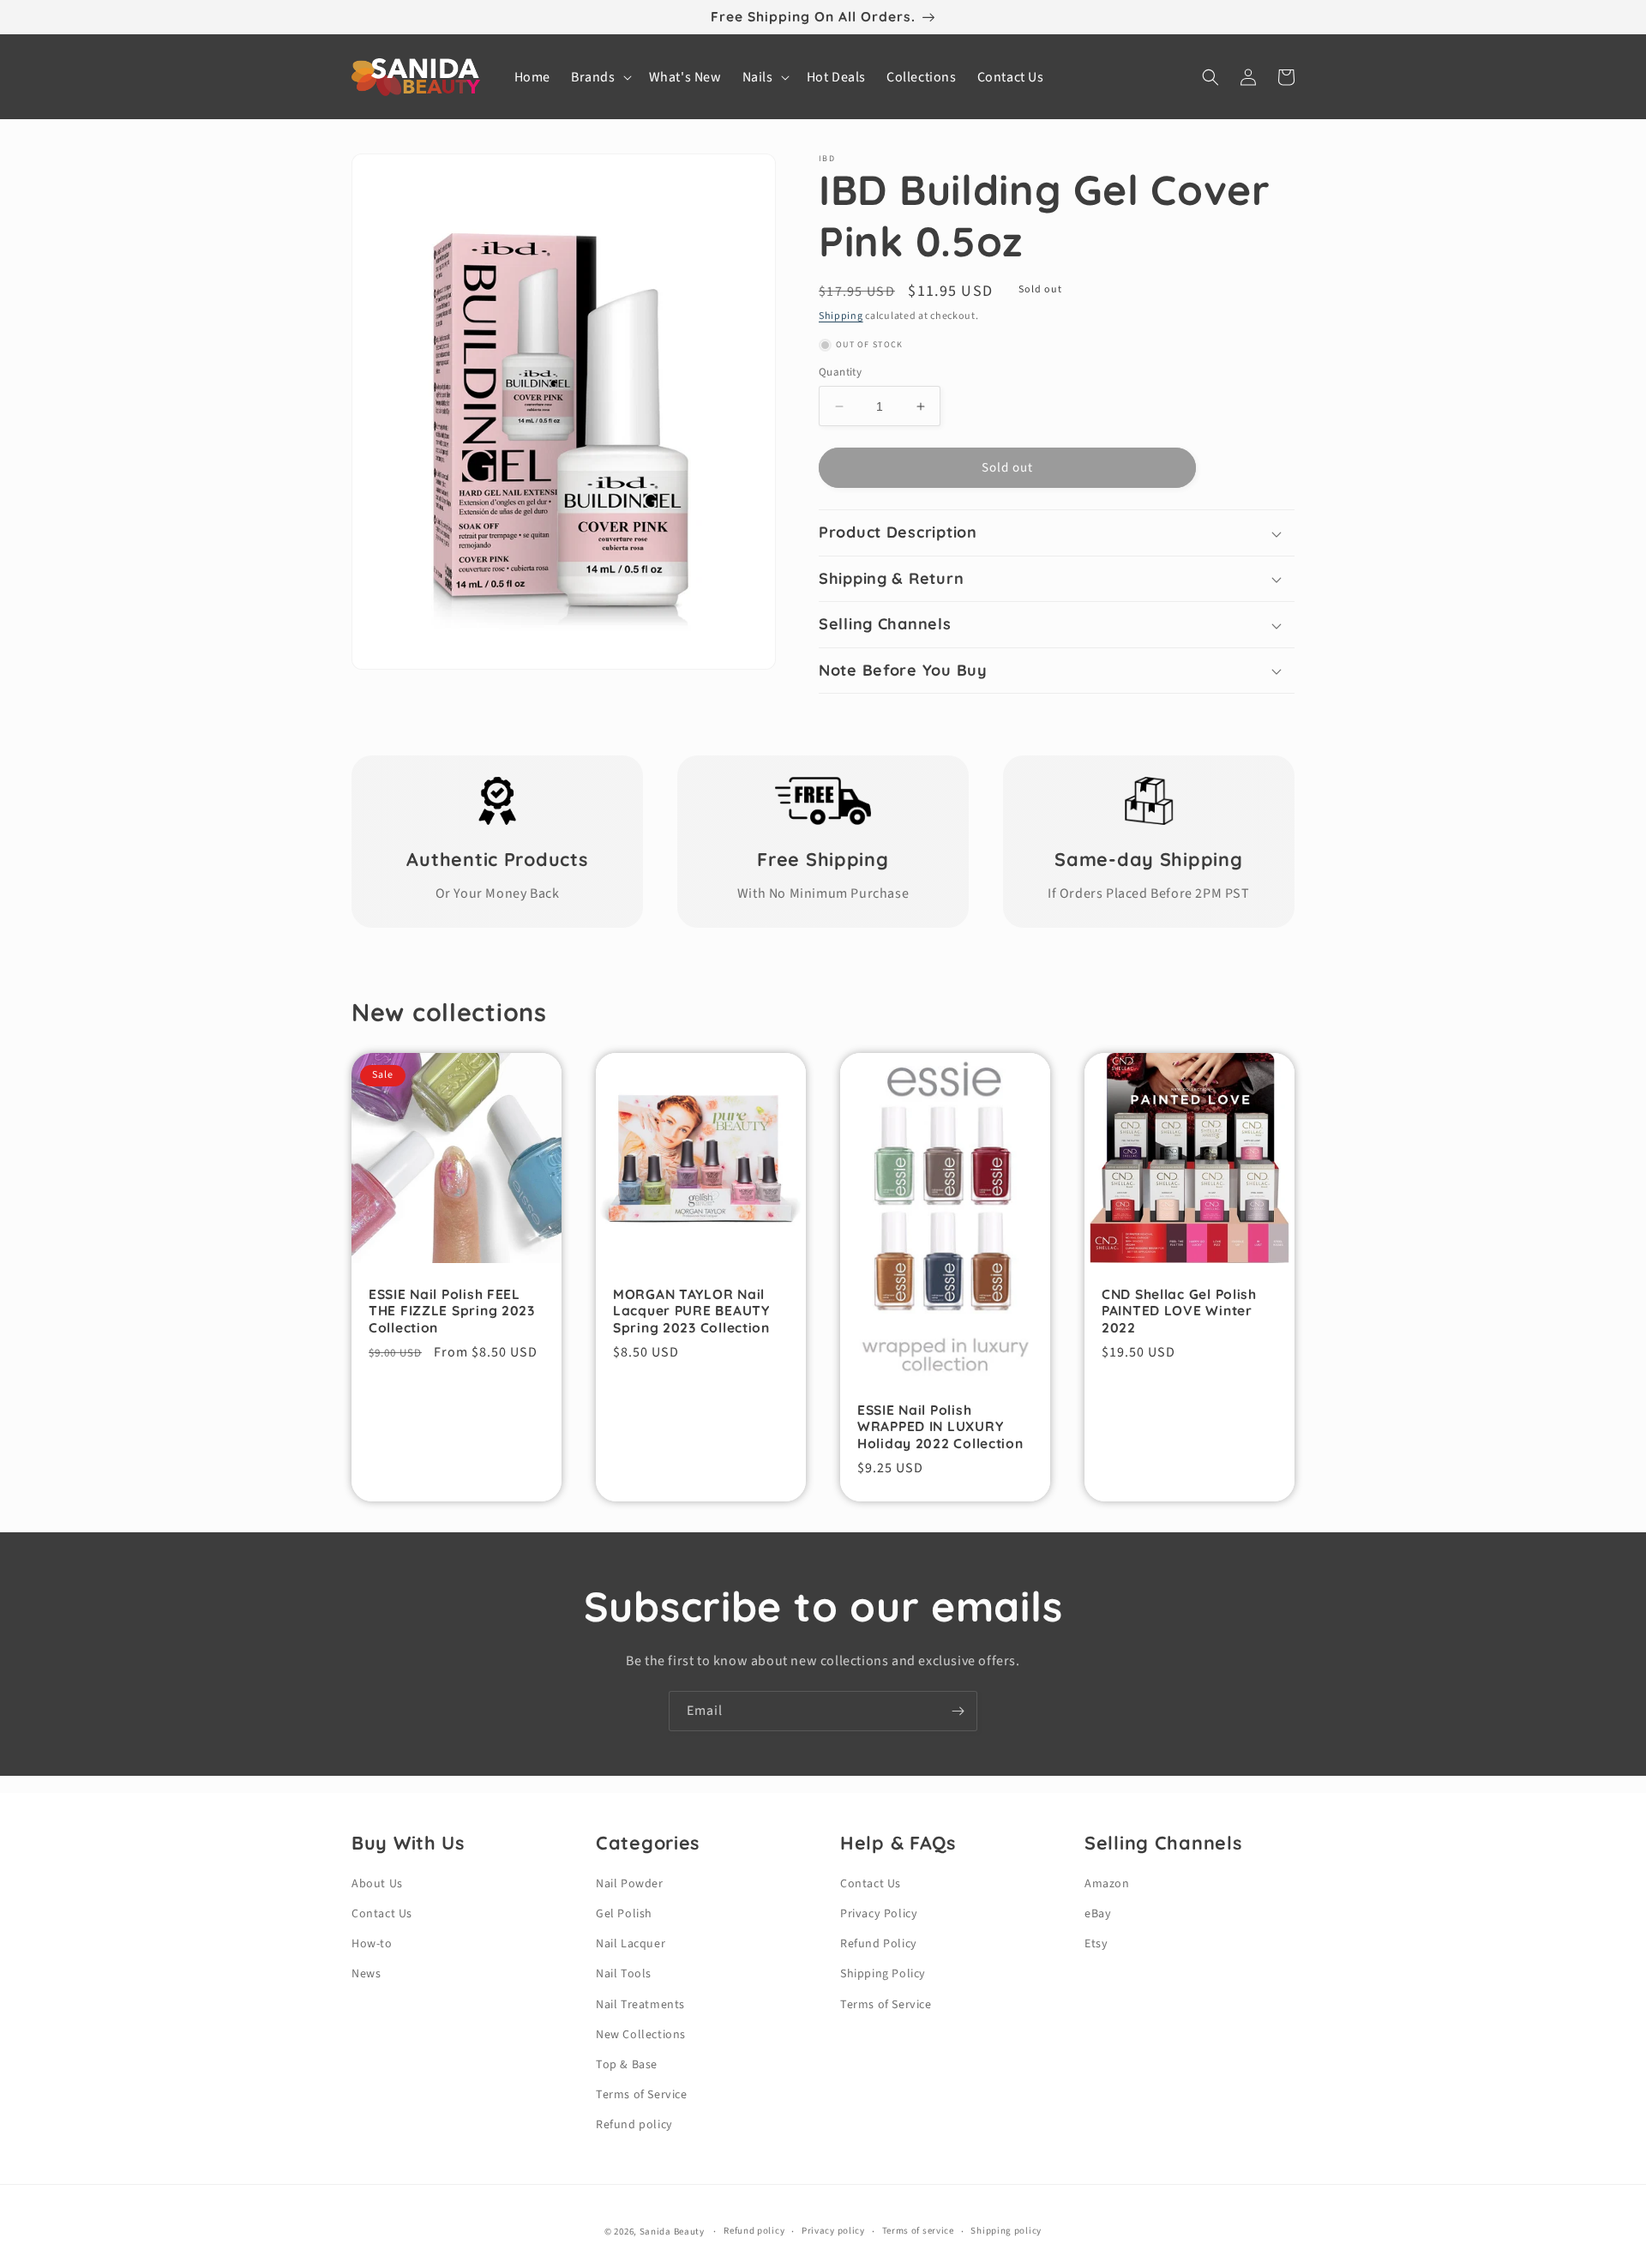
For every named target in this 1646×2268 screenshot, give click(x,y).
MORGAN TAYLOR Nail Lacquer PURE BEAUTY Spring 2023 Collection (691, 1311)
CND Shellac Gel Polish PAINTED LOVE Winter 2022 (1179, 1311)
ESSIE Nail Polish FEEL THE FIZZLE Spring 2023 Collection (452, 1311)
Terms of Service (642, 2095)
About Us (377, 1884)
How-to (372, 1944)
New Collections (641, 2035)
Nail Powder (630, 1884)
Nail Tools (624, 1974)
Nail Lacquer (631, 1944)
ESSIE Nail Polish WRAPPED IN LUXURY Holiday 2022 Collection (940, 1427)
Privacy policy (833, 2231)
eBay (1098, 1914)
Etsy (1096, 1944)
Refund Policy (879, 1944)
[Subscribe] (958, 1711)
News (366, 1974)
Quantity (840, 372)
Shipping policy (1006, 2231)
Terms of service (918, 2231)
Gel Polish (624, 1914)
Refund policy (634, 2125)
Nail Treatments (640, 2005)
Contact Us (382, 1914)
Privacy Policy (879, 1914)
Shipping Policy (883, 1974)
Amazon (1107, 1884)
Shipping (841, 316)
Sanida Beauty (672, 2232)
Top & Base (627, 2065)
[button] (600, 78)
